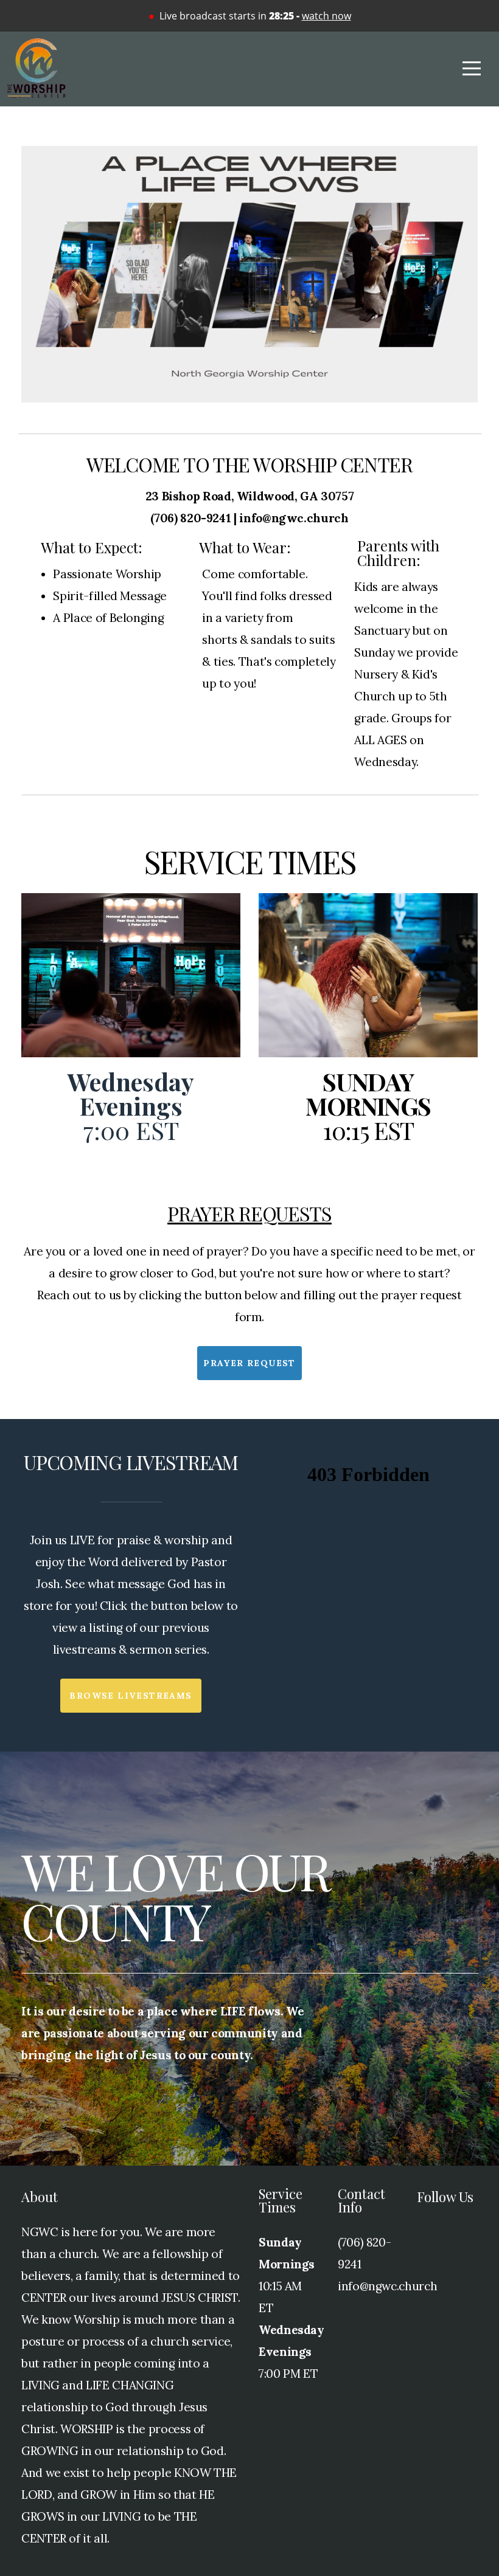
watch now (326, 16)
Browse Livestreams (131, 1696)
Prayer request (249, 1363)
